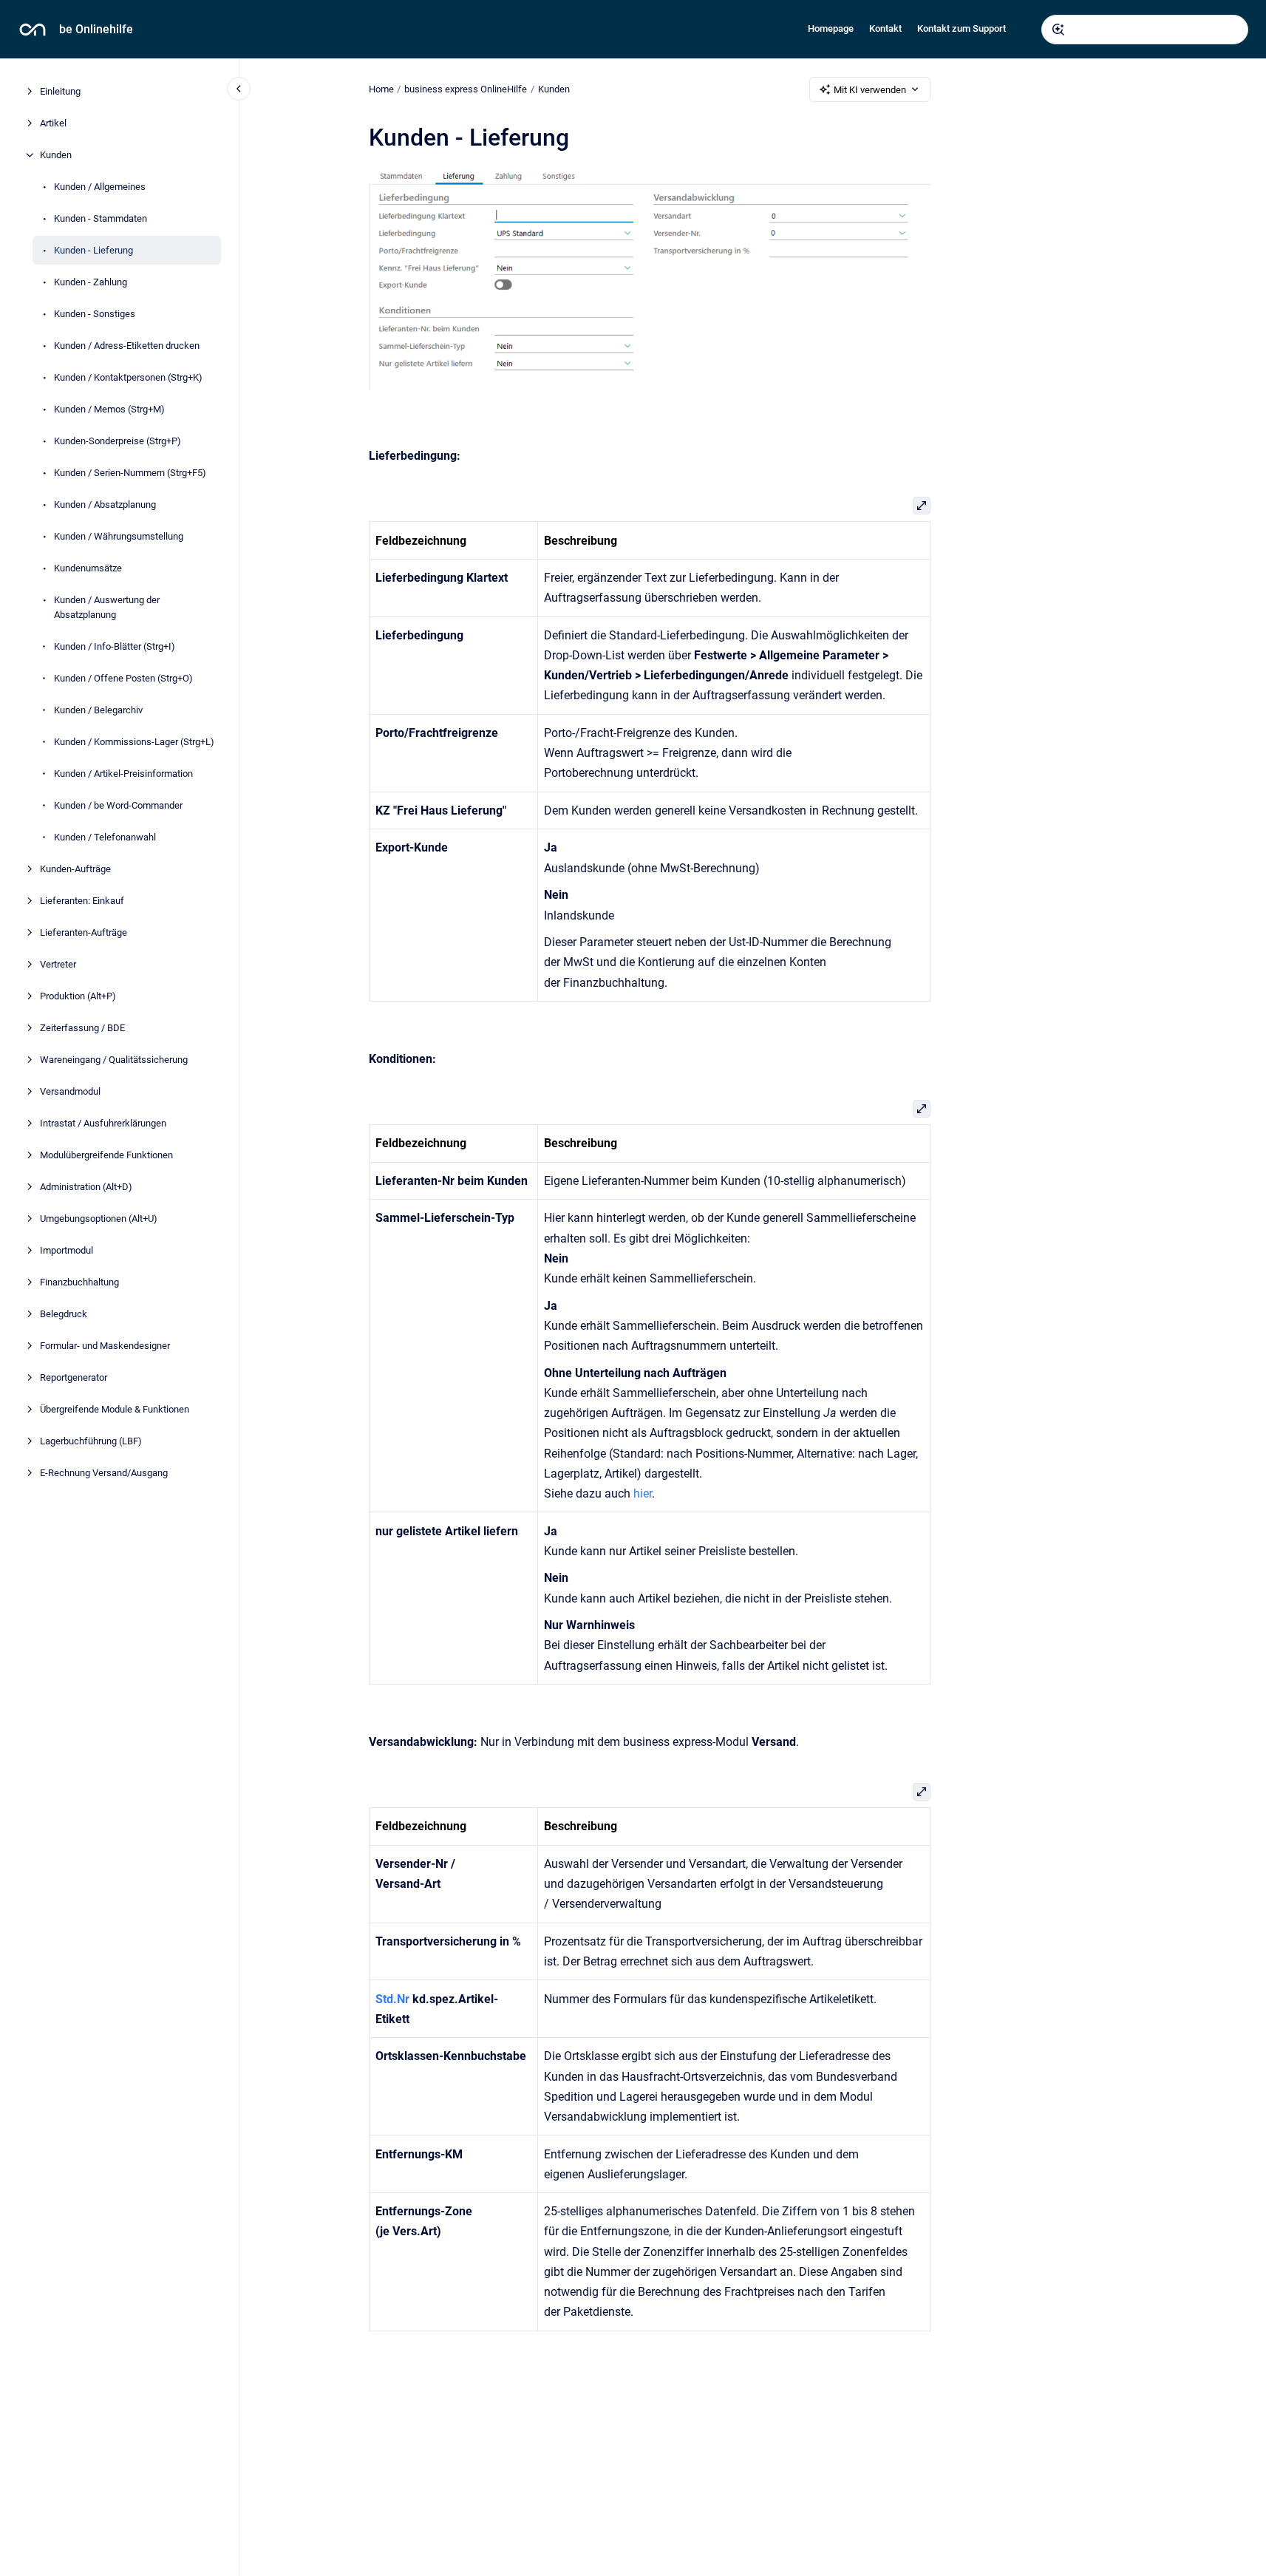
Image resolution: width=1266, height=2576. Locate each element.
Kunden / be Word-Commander (118, 805)
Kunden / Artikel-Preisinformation (123, 773)
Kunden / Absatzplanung (105, 504)
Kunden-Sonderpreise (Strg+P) (118, 441)
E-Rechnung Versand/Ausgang (104, 1472)
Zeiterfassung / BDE (82, 1027)
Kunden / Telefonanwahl (105, 836)
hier (643, 1493)
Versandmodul (70, 1091)
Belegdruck (64, 1313)
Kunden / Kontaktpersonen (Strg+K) (128, 377)
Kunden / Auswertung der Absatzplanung (107, 607)
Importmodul (67, 1250)
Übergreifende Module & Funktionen (115, 1408)
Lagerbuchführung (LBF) (91, 1440)
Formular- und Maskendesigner (105, 1345)
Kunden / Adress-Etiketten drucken (127, 346)
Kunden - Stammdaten (101, 218)
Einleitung (60, 91)
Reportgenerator (74, 1377)
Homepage (831, 28)
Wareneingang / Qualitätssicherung (114, 1059)
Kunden (56, 155)
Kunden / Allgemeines (100, 187)
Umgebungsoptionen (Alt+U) (99, 1218)
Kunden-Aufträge (75, 868)
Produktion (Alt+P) (78, 995)
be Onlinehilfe (96, 29)
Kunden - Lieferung (93, 250)
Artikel (53, 123)
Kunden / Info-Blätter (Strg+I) (115, 646)
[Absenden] (1058, 30)
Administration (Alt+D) (86, 1186)
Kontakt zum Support (962, 28)
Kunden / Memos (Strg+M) (109, 409)
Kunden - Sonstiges (95, 314)
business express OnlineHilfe (466, 89)
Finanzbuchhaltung (79, 1281)
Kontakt (885, 28)
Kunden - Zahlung (91, 282)
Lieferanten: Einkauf (82, 900)
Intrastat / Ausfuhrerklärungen (103, 1122)
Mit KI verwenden (870, 90)
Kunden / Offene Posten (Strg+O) (123, 677)
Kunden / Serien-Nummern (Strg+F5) (130, 473)
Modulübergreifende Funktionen (106, 1154)
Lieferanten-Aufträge (84, 932)
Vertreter (58, 964)
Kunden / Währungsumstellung (119, 536)
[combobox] (1145, 30)
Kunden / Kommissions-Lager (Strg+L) (134, 741)
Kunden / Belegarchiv (98, 709)
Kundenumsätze (88, 568)
